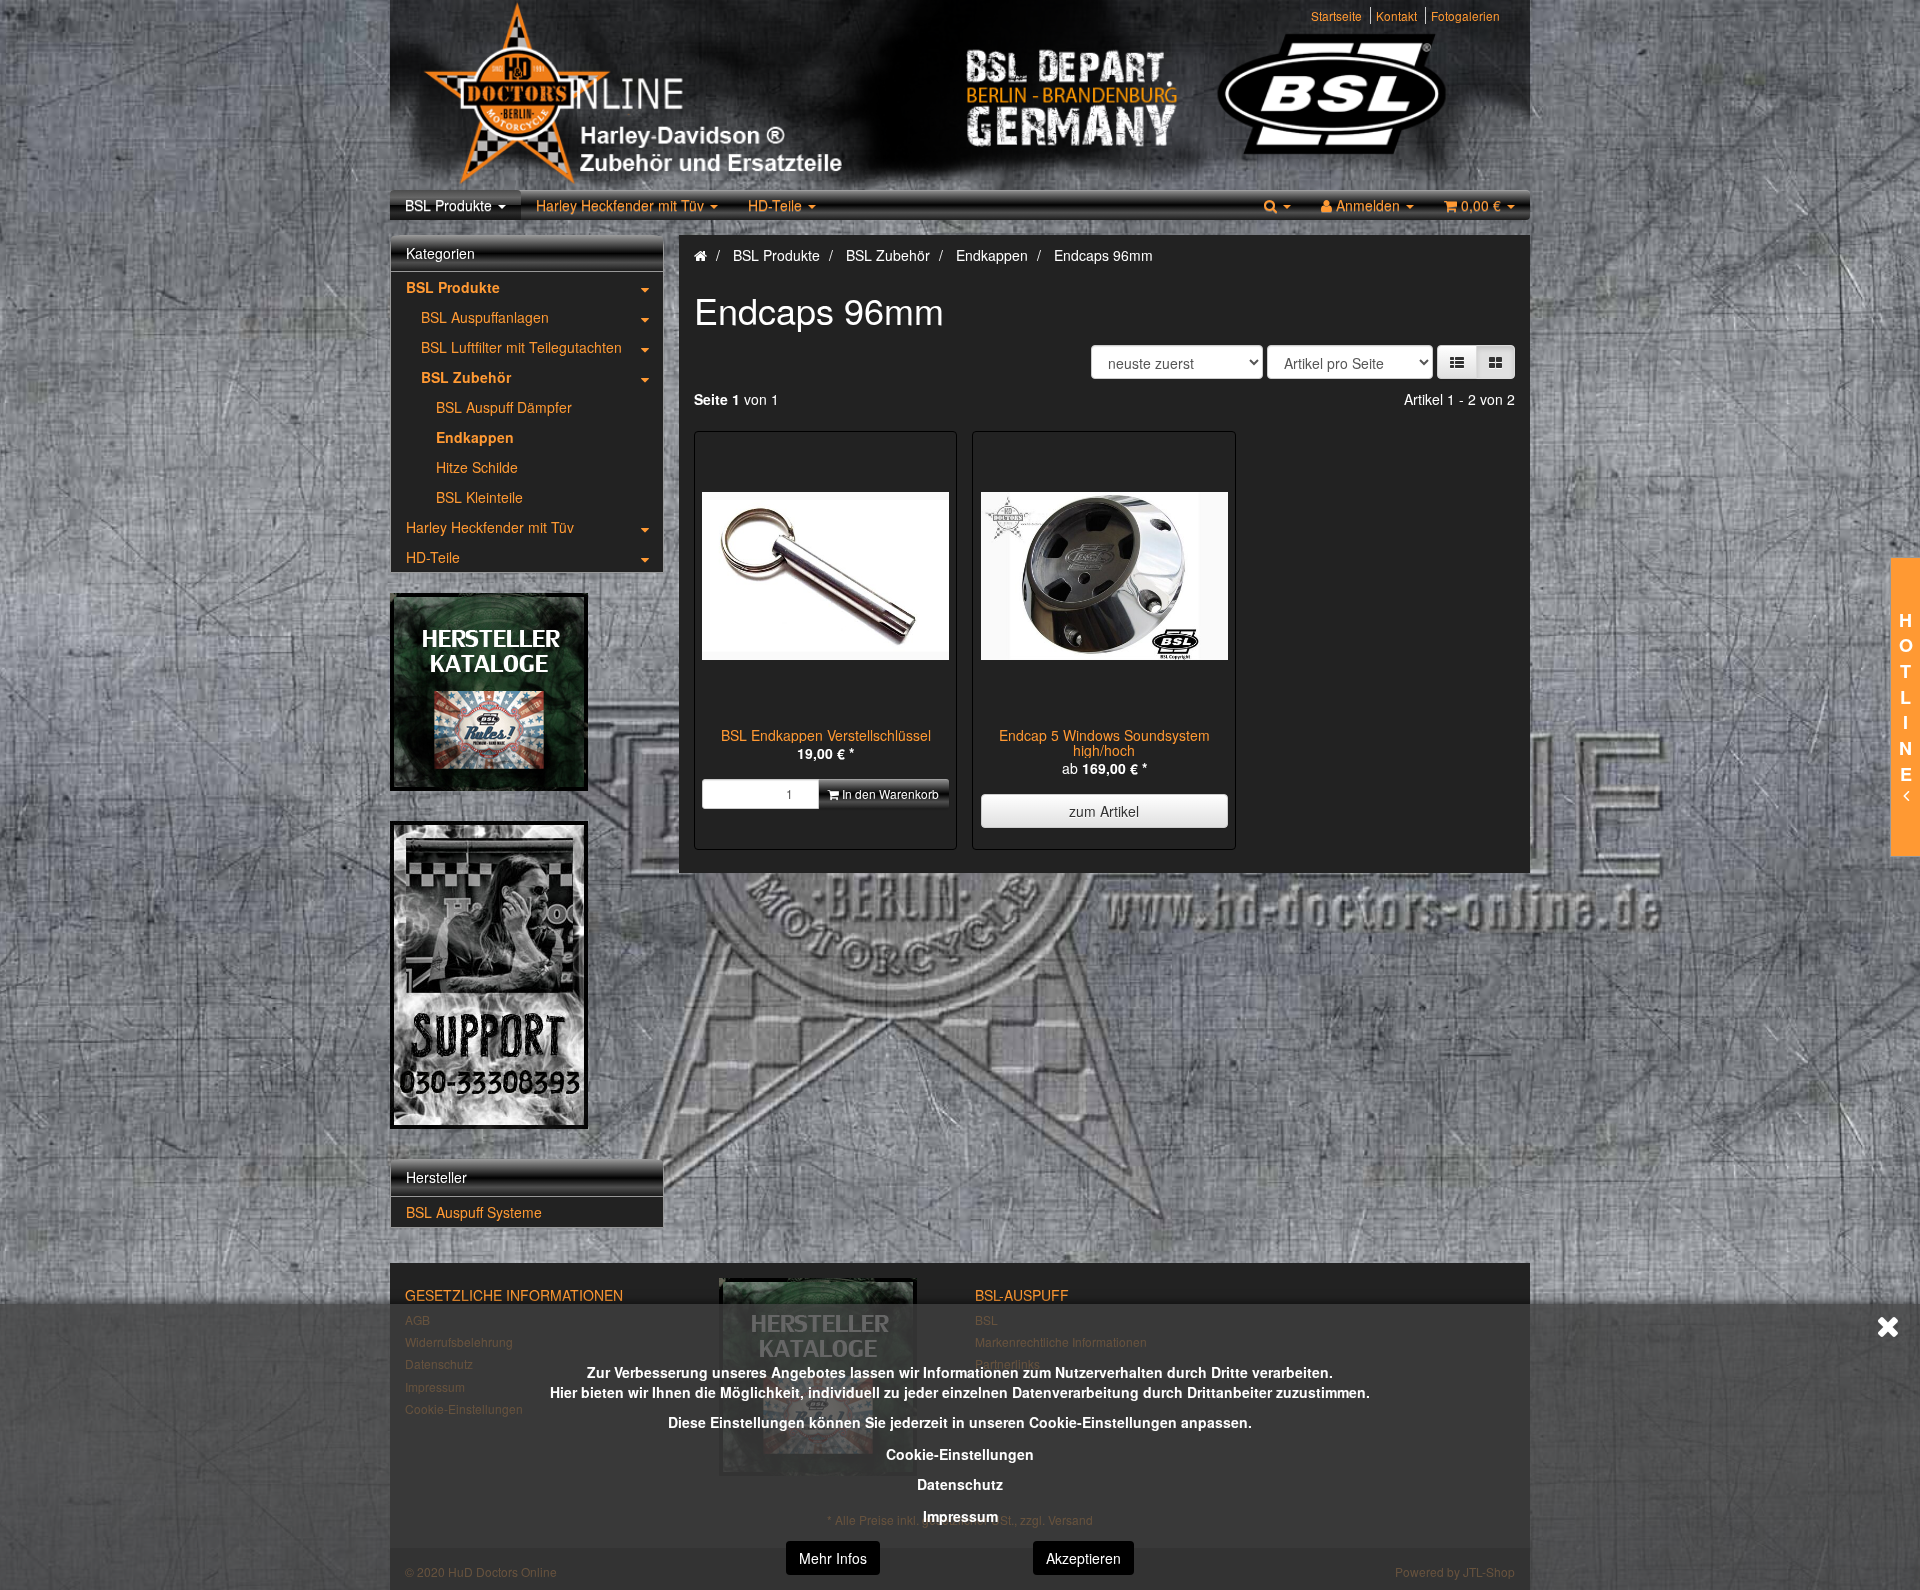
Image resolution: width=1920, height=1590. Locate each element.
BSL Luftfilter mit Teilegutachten (521, 347)
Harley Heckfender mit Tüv (622, 205)
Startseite (1336, 15)
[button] (1457, 362)
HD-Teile (777, 205)
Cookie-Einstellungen (960, 1454)
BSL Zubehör (466, 377)
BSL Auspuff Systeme (474, 1212)
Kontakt (1396, 15)
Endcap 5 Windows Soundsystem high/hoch (1104, 742)
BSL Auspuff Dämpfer (504, 407)
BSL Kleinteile (479, 497)
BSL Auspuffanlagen (485, 317)
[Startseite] (700, 255)
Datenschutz (960, 1484)
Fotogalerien (1465, 15)
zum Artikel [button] (1104, 811)
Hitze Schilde (477, 467)
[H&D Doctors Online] (682, 95)
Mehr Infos (833, 1558)
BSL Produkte (450, 205)
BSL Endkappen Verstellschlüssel (826, 735)
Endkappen (475, 437)
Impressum (960, 1516)
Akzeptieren (1083, 1558)
